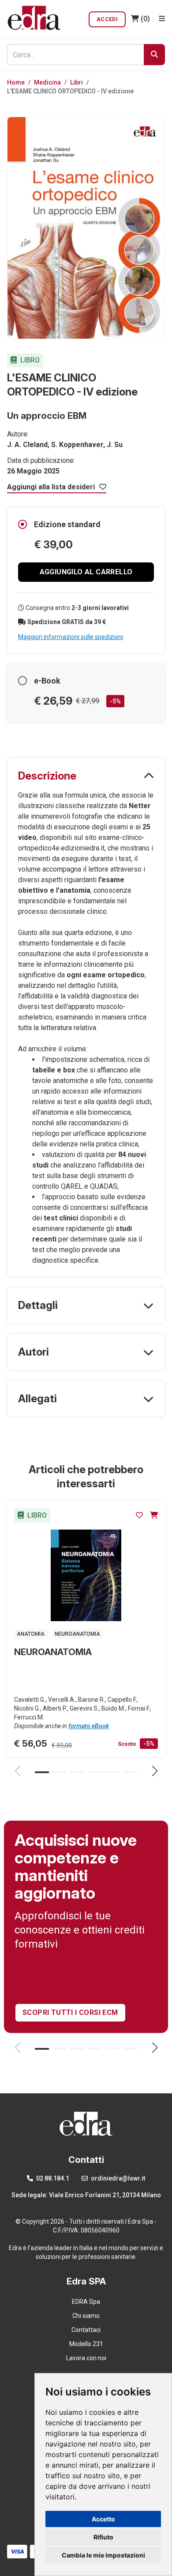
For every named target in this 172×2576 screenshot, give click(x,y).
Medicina (47, 82)
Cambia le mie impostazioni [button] (103, 2555)
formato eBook (89, 1726)
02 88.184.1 (52, 2178)
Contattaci (86, 2330)
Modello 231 (86, 2344)
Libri (77, 82)
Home (16, 82)
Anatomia (31, 1634)
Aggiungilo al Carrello (86, 572)
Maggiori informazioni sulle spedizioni (71, 637)
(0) (145, 19)
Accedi (107, 19)
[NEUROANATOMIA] (86, 1575)
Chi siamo (86, 2316)
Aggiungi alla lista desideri (52, 487)
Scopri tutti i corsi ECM (70, 2012)
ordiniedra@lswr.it (117, 2178)
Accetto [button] (103, 2519)
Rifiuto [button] (103, 2537)
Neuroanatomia (77, 1634)
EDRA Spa (86, 2302)
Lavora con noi (86, 2358)
